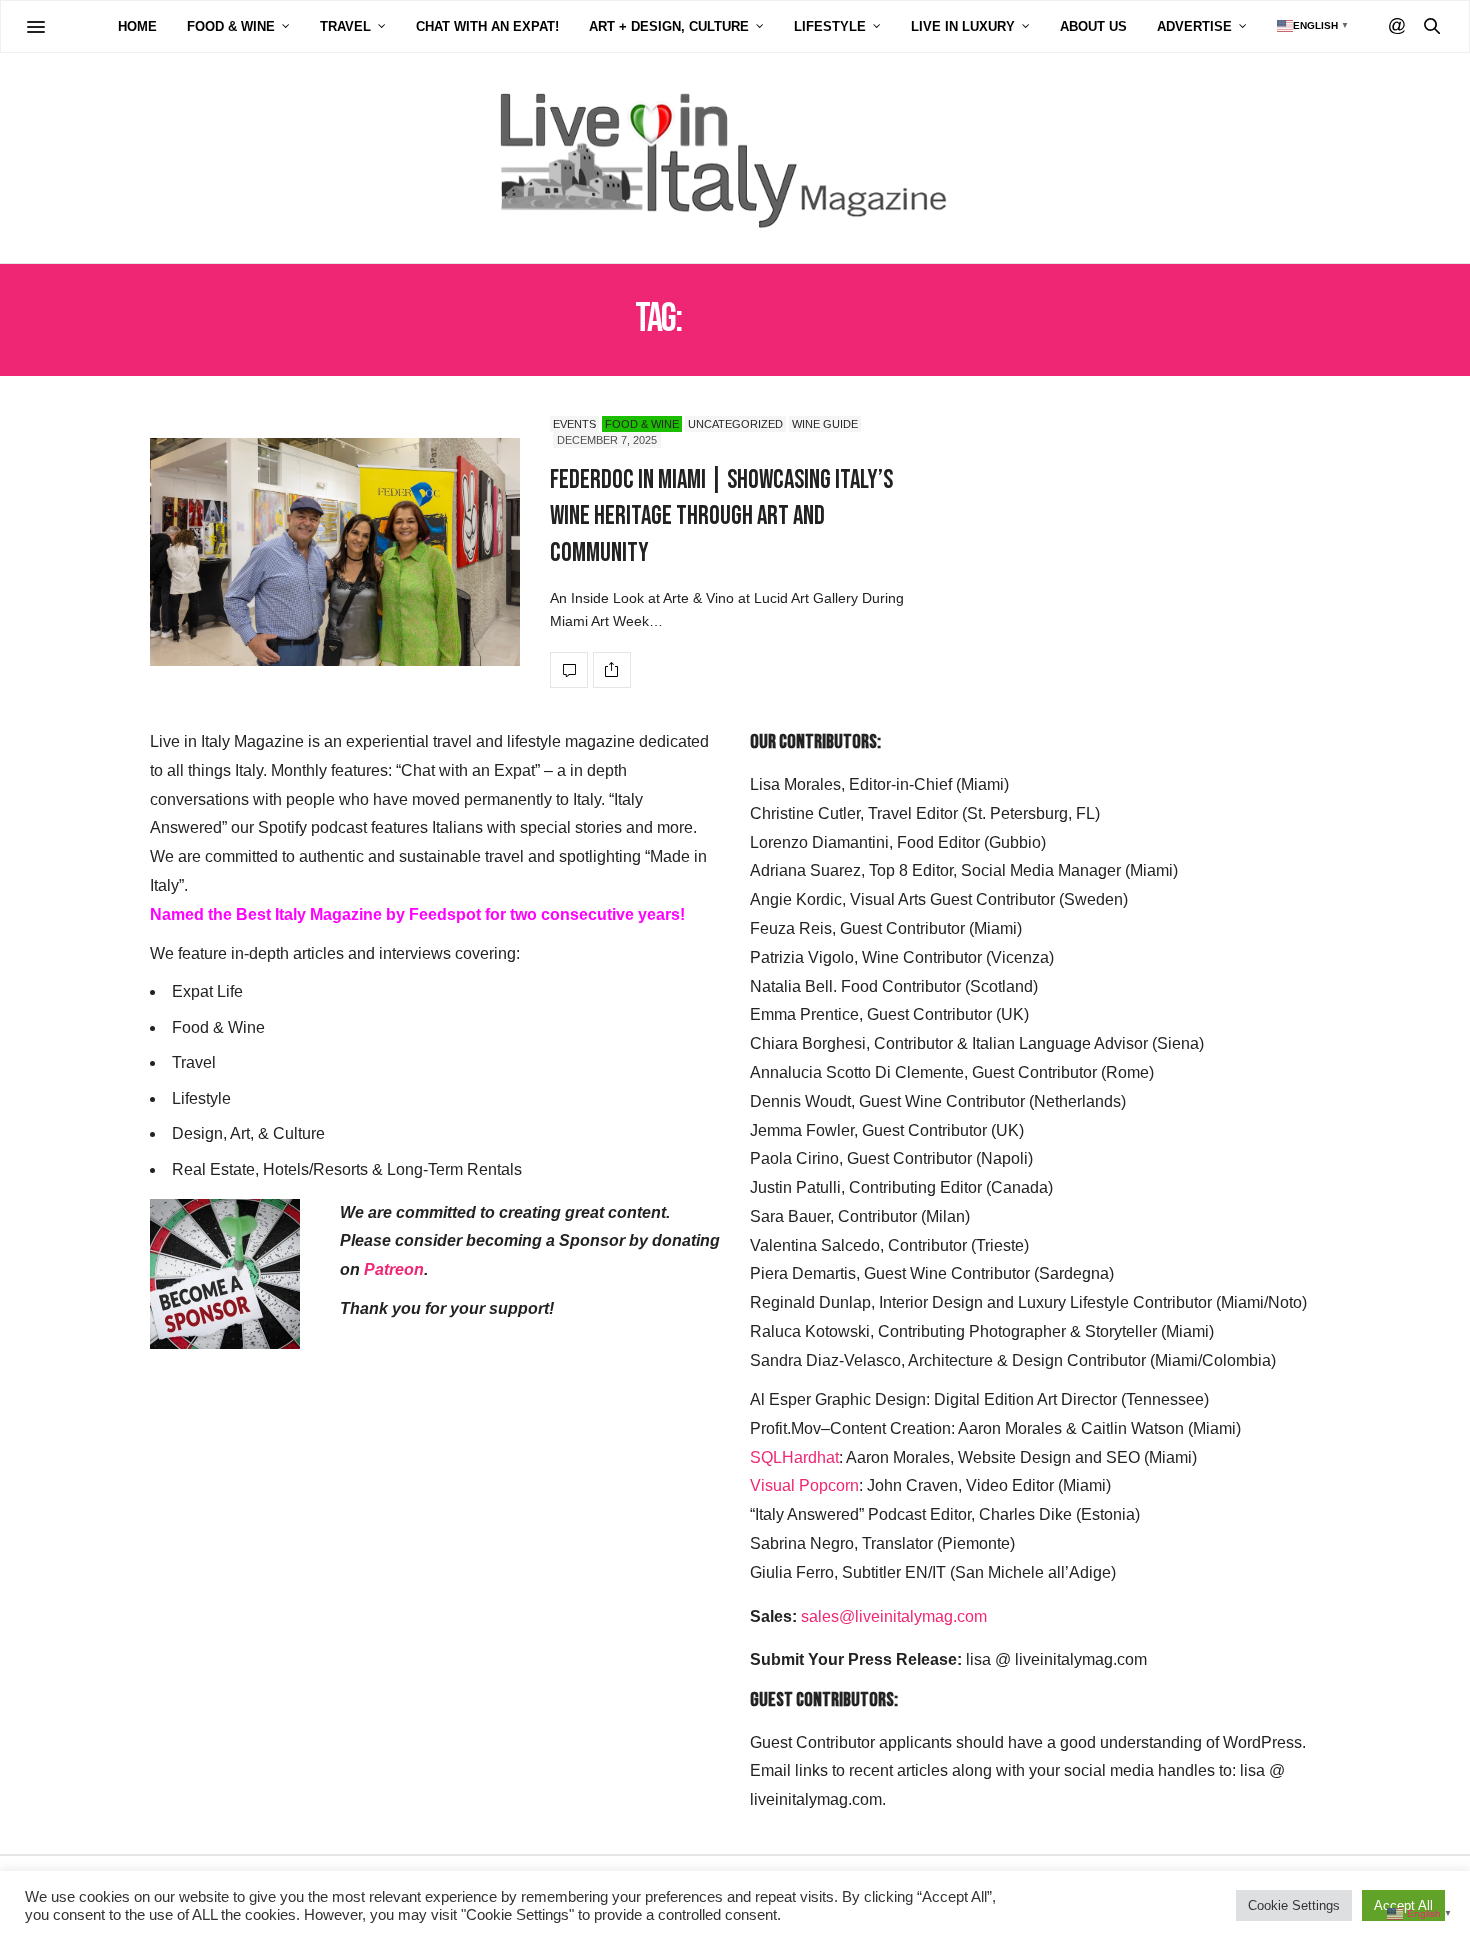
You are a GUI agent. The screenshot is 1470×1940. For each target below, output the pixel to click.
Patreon (394, 1269)
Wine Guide (825, 424)
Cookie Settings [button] (1294, 1905)
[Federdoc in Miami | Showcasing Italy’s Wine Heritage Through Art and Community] (335, 551)
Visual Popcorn (804, 1485)
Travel (345, 26)
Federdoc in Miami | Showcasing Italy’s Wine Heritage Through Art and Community (721, 517)
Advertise (1194, 26)
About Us (1093, 26)
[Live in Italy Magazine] (734, 158)
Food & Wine (231, 26)
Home (137, 26)
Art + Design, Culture (669, 26)
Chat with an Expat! (487, 26)
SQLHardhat (794, 1457)
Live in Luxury (963, 26)
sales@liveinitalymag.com (894, 1616)
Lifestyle (830, 26)
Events (574, 424)
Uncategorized (735, 424)
